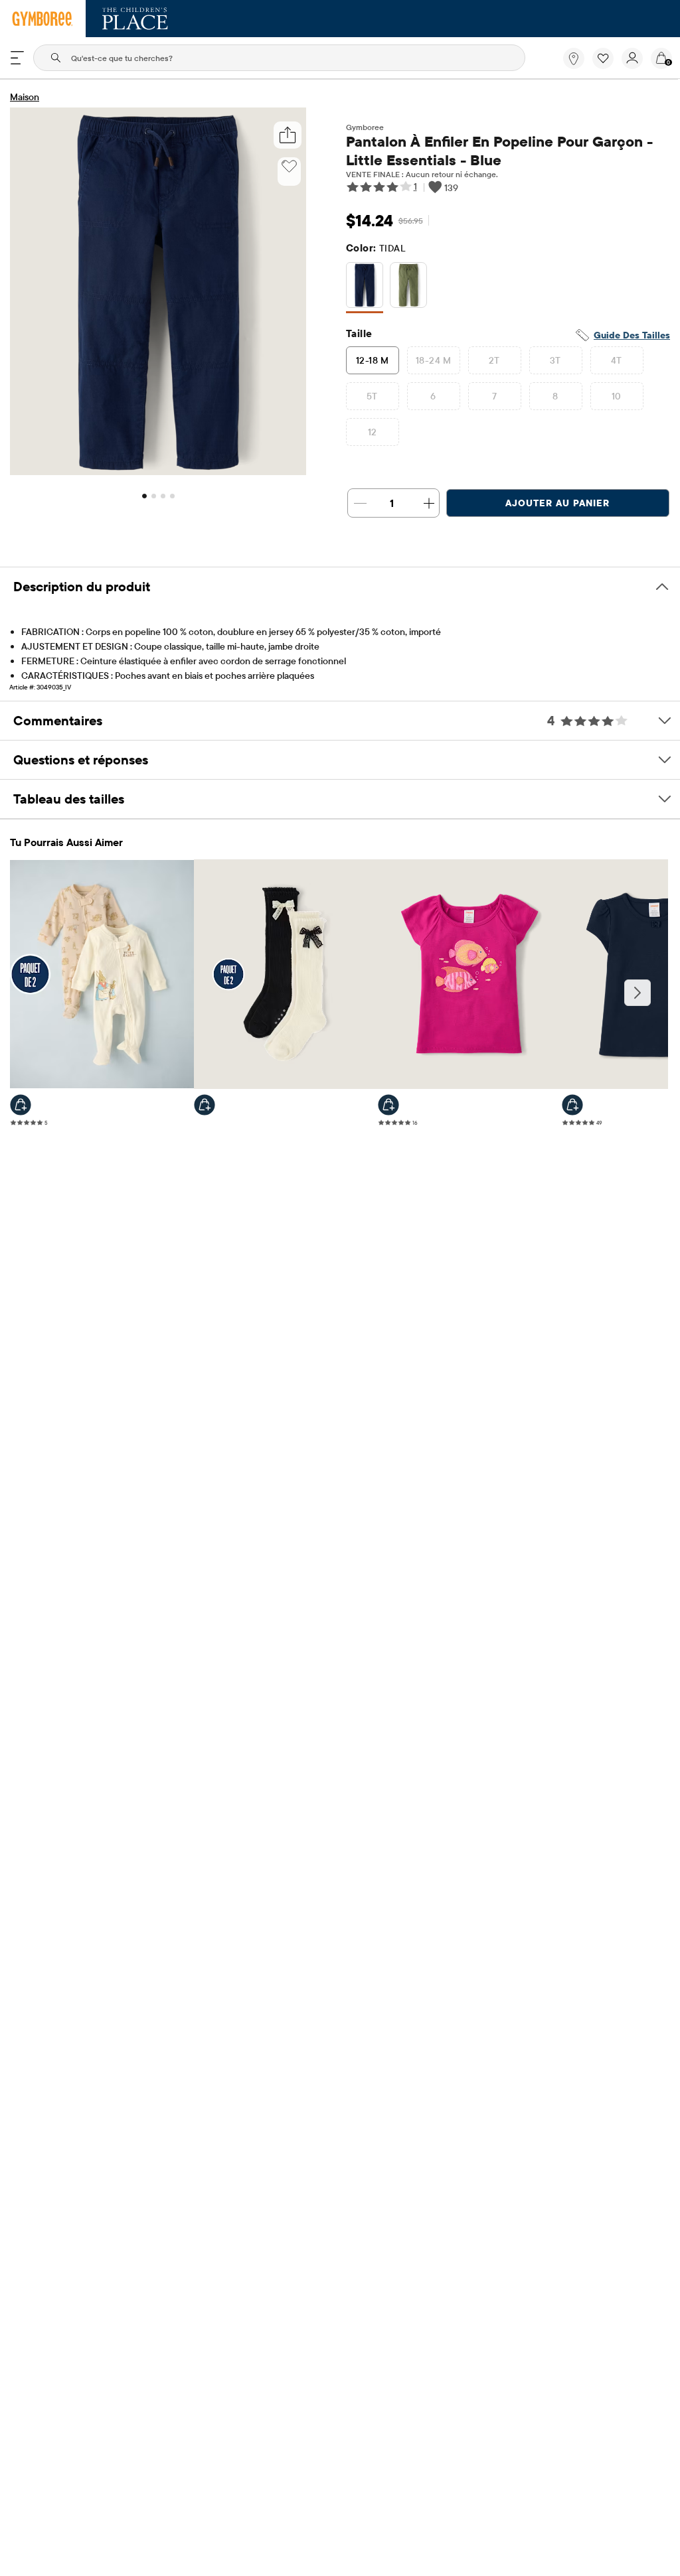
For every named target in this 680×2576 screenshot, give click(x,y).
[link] (574, 58)
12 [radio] (373, 432)
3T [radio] (555, 360)
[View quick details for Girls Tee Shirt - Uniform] (572, 1105)
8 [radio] (555, 396)
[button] (603, 58)
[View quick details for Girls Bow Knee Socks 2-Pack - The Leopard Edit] (205, 1105)
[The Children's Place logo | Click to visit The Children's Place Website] (135, 19)
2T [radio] (494, 360)
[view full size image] (158, 471)
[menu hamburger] (17, 58)
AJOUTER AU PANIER (557, 503)
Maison (25, 97)
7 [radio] (494, 396)
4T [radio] (617, 360)
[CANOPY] (408, 288)
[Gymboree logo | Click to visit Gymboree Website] (43, 19)
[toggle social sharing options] (287, 135)
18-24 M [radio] (433, 360)
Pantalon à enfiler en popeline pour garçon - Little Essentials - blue (499, 151)
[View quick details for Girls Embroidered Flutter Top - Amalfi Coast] (388, 1105)
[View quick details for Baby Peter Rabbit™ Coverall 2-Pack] (21, 1105)
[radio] (365, 286)
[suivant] (637, 993)
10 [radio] (617, 396)
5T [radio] (372, 396)
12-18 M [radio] (372, 360)
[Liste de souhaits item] (607, 66)
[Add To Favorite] (289, 167)
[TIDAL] (365, 288)
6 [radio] (433, 396)
